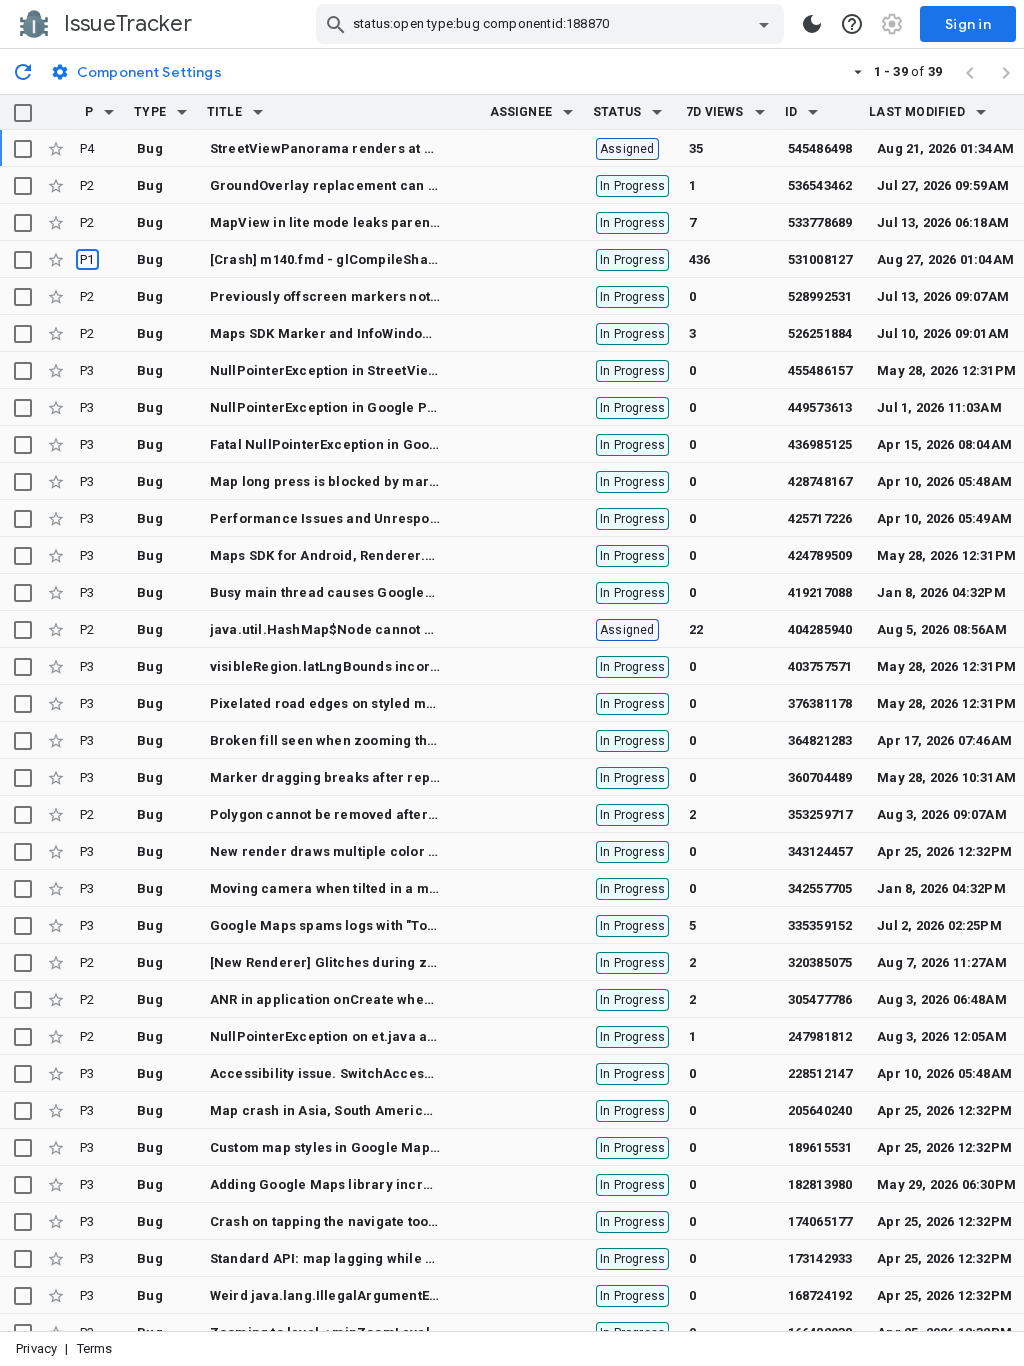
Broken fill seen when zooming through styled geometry (392, 740)
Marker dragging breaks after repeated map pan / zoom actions (418, 777)
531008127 (820, 259)
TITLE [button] (224, 112)
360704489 (820, 777)
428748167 (820, 481)
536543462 (820, 185)
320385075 (820, 962)
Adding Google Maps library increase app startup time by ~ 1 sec (421, 1184)
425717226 (820, 518)
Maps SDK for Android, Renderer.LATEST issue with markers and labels (439, 555)
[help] (852, 24)
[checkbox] (23, 113)
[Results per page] (858, 71)
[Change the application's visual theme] (812, 24)
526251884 (820, 333)
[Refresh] (23, 71)
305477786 (820, 999)
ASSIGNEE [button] (521, 112)
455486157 (820, 370)
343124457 (820, 851)
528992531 (820, 296)
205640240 (820, 1110)
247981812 (820, 1036)
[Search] (336, 24)
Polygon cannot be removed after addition (347, 814)
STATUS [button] (617, 112)
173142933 (820, 1258)
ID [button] (791, 112)
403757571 (820, 666)
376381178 (820, 703)
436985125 (820, 444)
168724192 (820, 1295)
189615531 (820, 1147)
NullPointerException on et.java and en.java (352, 1036)
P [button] (89, 112)
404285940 (820, 629)
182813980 (820, 1184)
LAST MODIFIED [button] (916, 112)
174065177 (820, 1221)
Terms (95, 1348)
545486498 (820, 148)
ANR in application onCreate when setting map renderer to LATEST (425, 999)
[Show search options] (764, 24)
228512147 (820, 1073)
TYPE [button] (150, 112)
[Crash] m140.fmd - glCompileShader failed (351, 259)
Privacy (36, 1348)
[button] (109, 112)
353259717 (820, 814)
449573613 (820, 407)
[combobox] (552, 24)
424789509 (820, 555)
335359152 (820, 925)
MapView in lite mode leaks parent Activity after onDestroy (400, 222)
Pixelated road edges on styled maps (330, 703)
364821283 (820, 740)
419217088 (820, 592)
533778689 (820, 222)
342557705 (820, 888)
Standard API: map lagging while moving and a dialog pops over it (423, 1258)
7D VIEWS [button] (715, 112)
